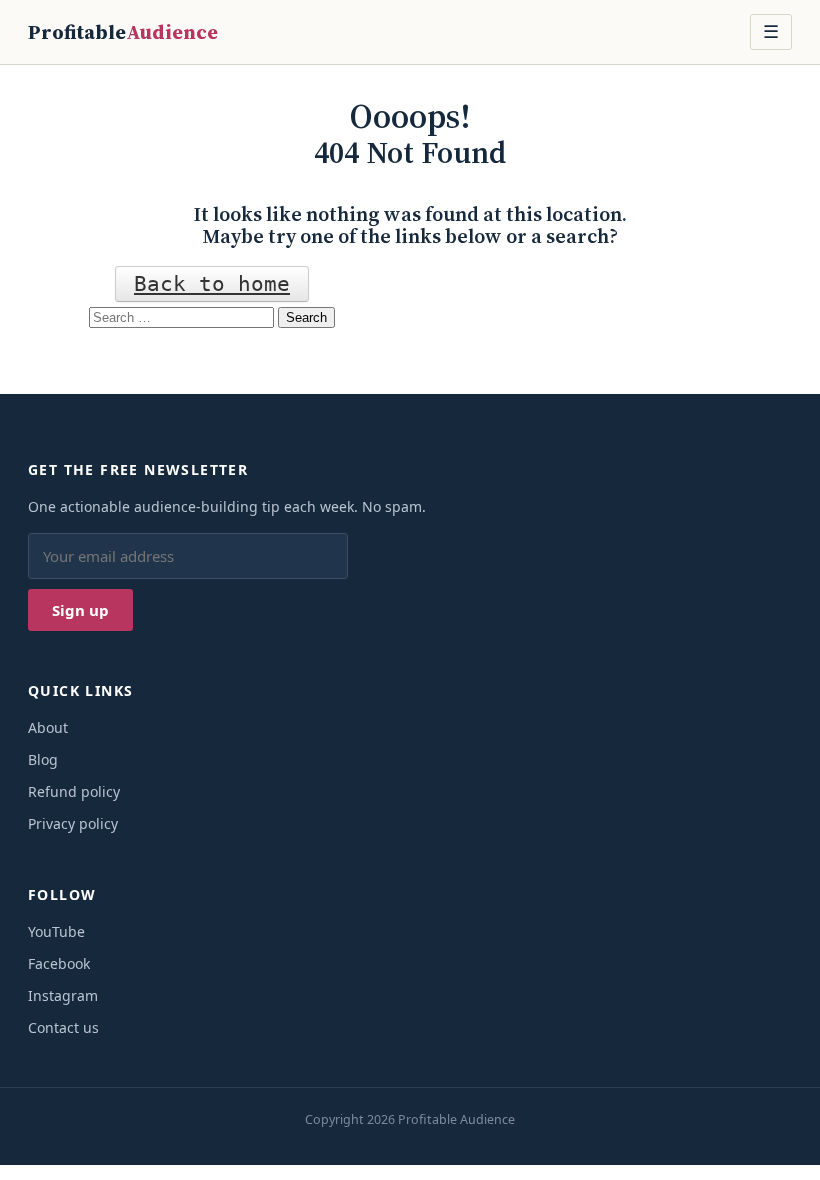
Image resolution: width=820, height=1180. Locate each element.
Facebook (59, 963)
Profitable (123, 32)
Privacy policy (73, 823)
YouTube (56, 931)
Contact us (63, 1027)
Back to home (212, 284)
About (48, 727)
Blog (43, 759)
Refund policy (74, 791)
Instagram (63, 995)
